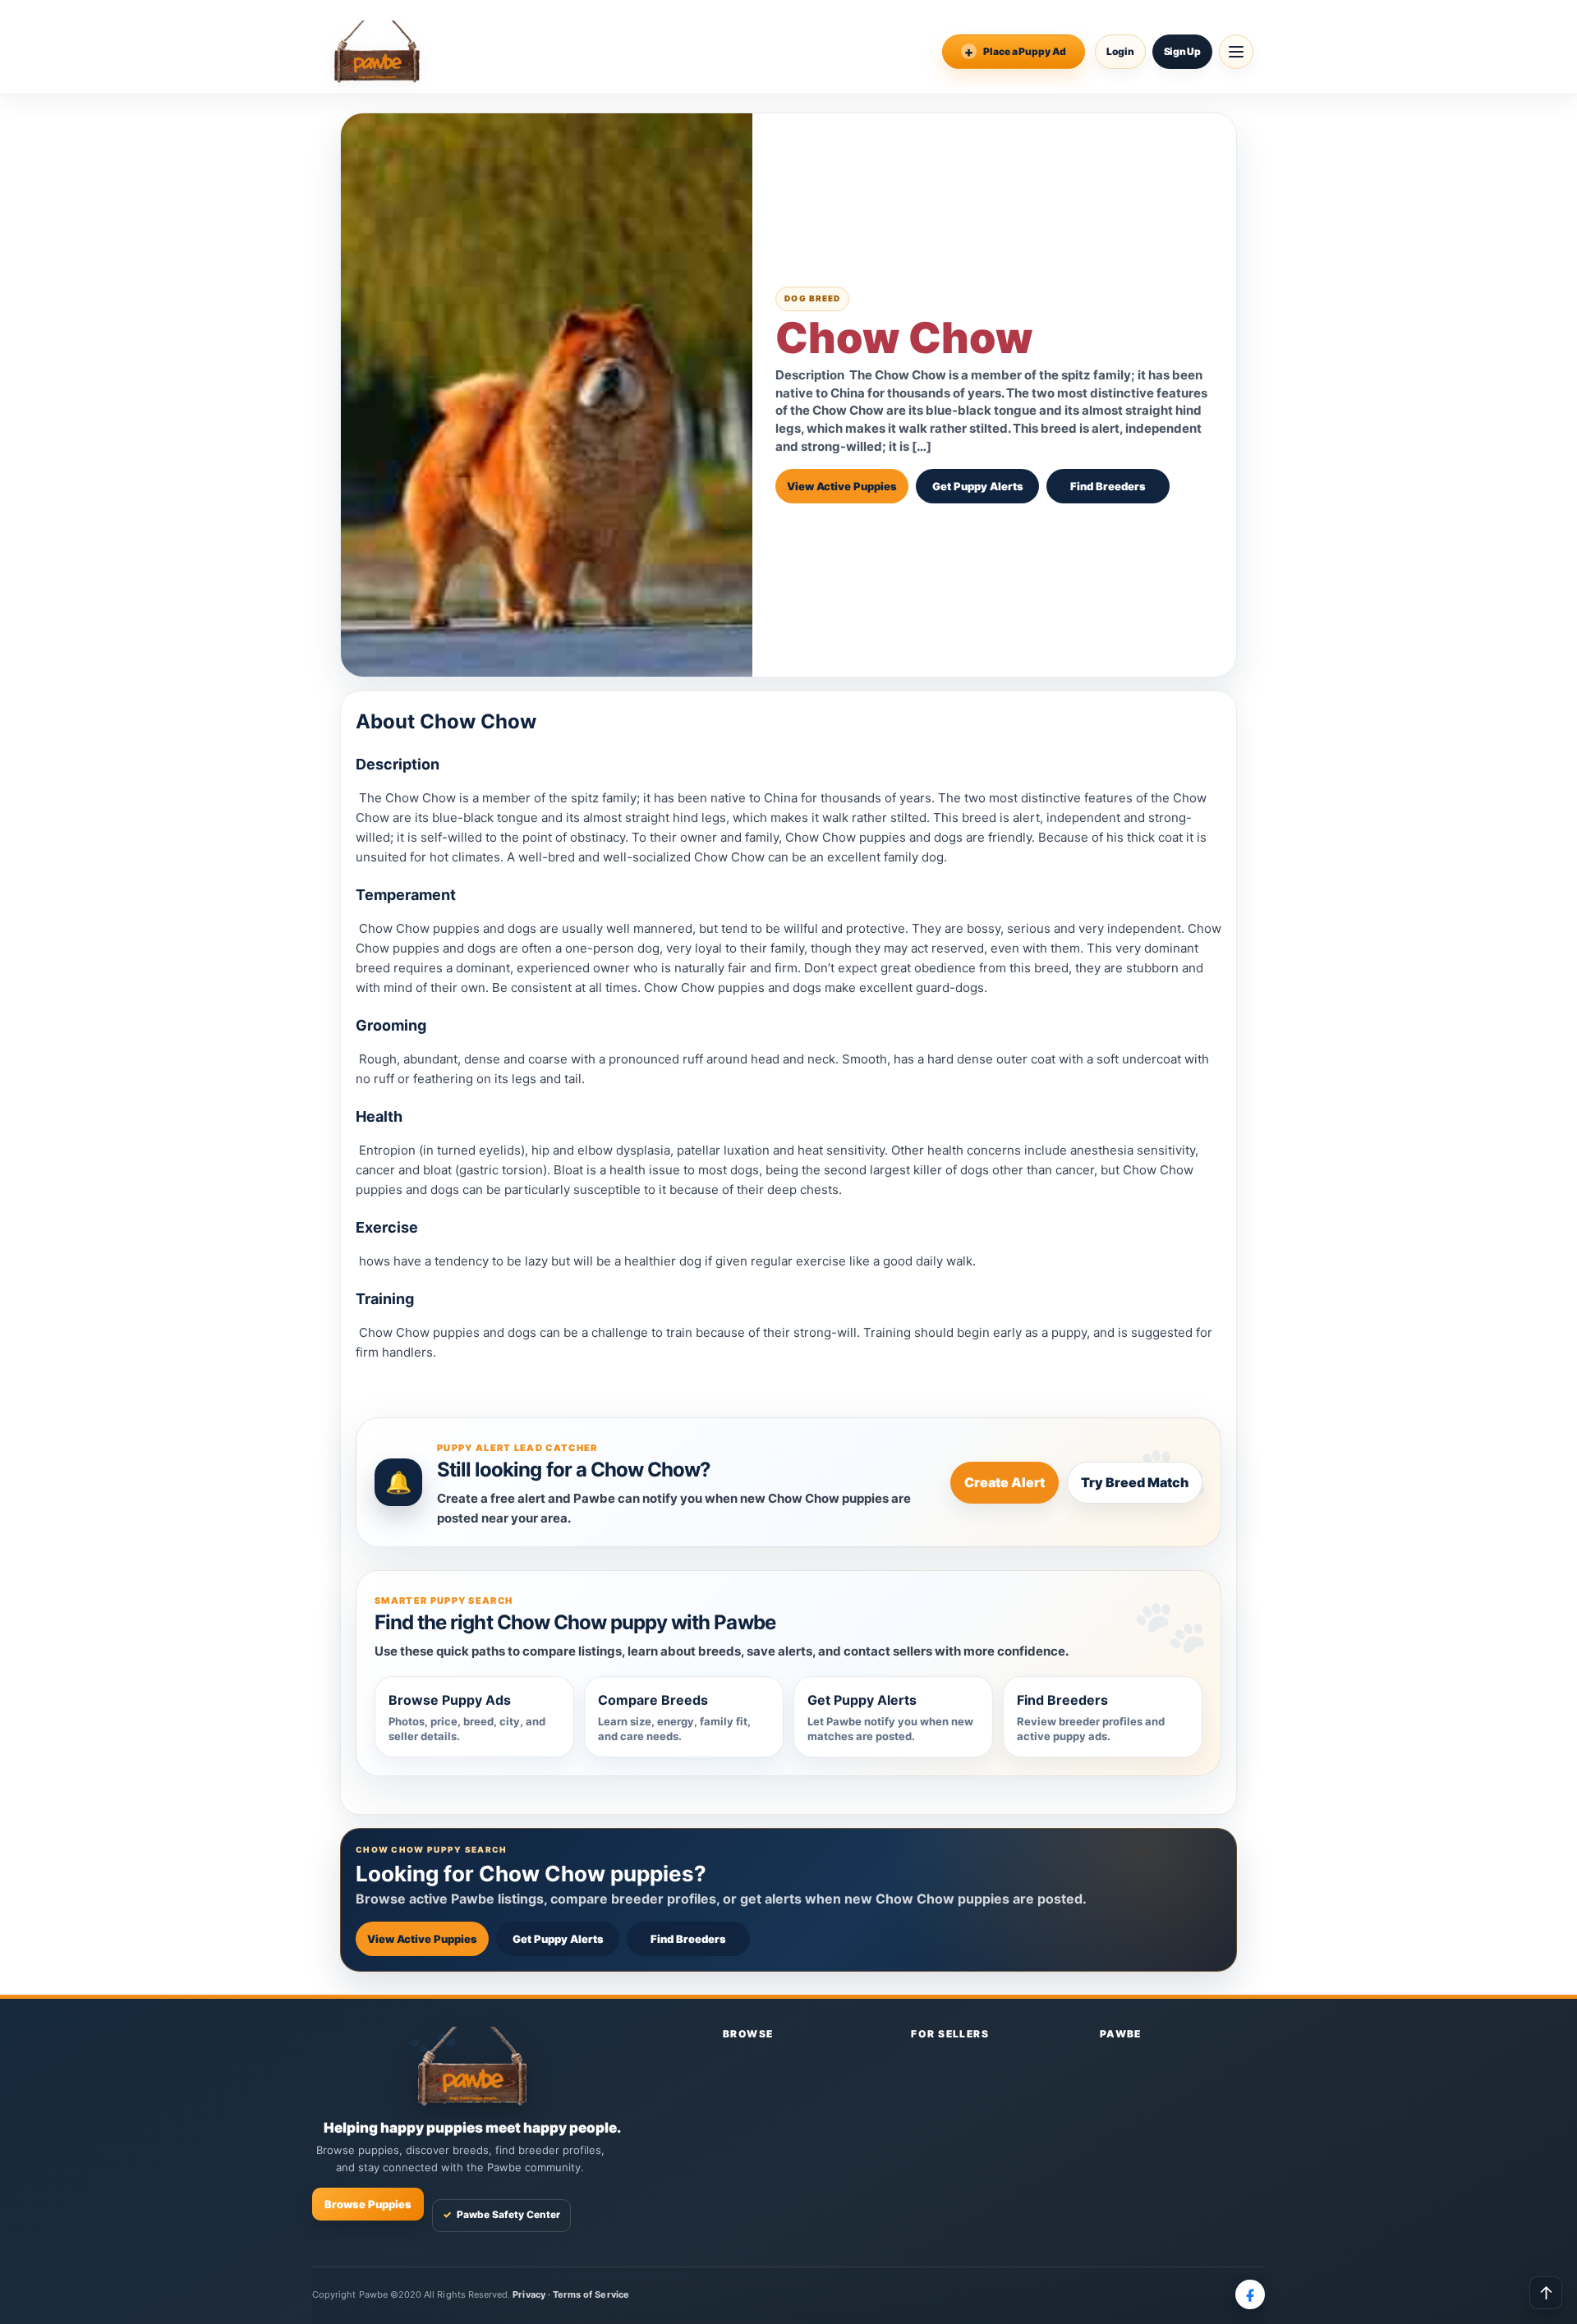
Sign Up (1182, 51)
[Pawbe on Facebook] (1250, 2294)
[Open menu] (1236, 52)
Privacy (529, 2294)
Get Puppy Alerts (978, 486)
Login (1120, 51)
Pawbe (1121, 2034)
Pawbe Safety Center (501, 2214)
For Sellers (950, 2034)
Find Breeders (1108, 486)
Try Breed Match (1135, 1482)
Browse (748, 2034)
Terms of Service (591, 2294)
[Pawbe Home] (377, 52)
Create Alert (1005, 1482)
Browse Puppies (368, 2204)
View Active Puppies (842, 486)
